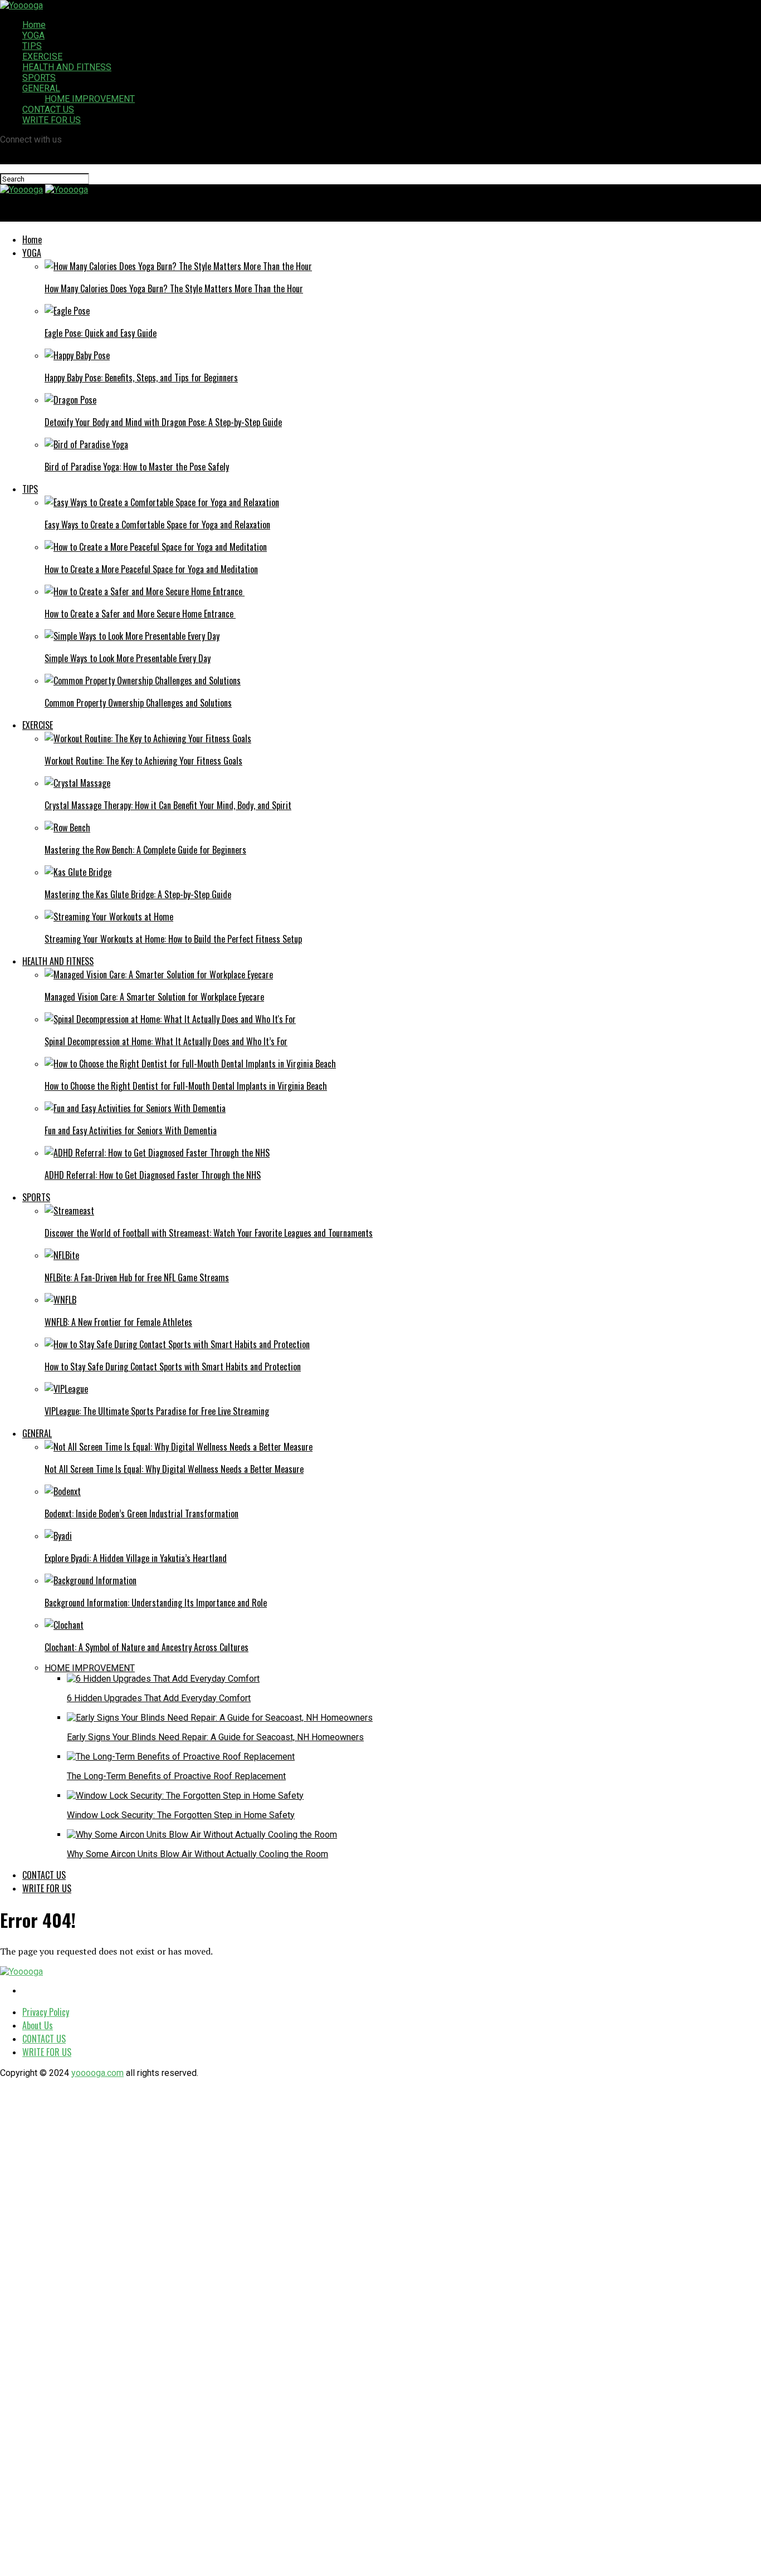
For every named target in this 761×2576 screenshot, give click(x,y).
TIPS (32, 46)
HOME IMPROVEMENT (90, 99)
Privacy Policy (46, 2012)
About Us (38, 2025)
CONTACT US (48, 109)
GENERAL (41, 88)
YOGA (33, 35)
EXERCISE (42, 57)
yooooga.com (97, 2073)
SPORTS (39, 78)
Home (34, 25)
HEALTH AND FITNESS (67, 67)
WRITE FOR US (52, 120)
